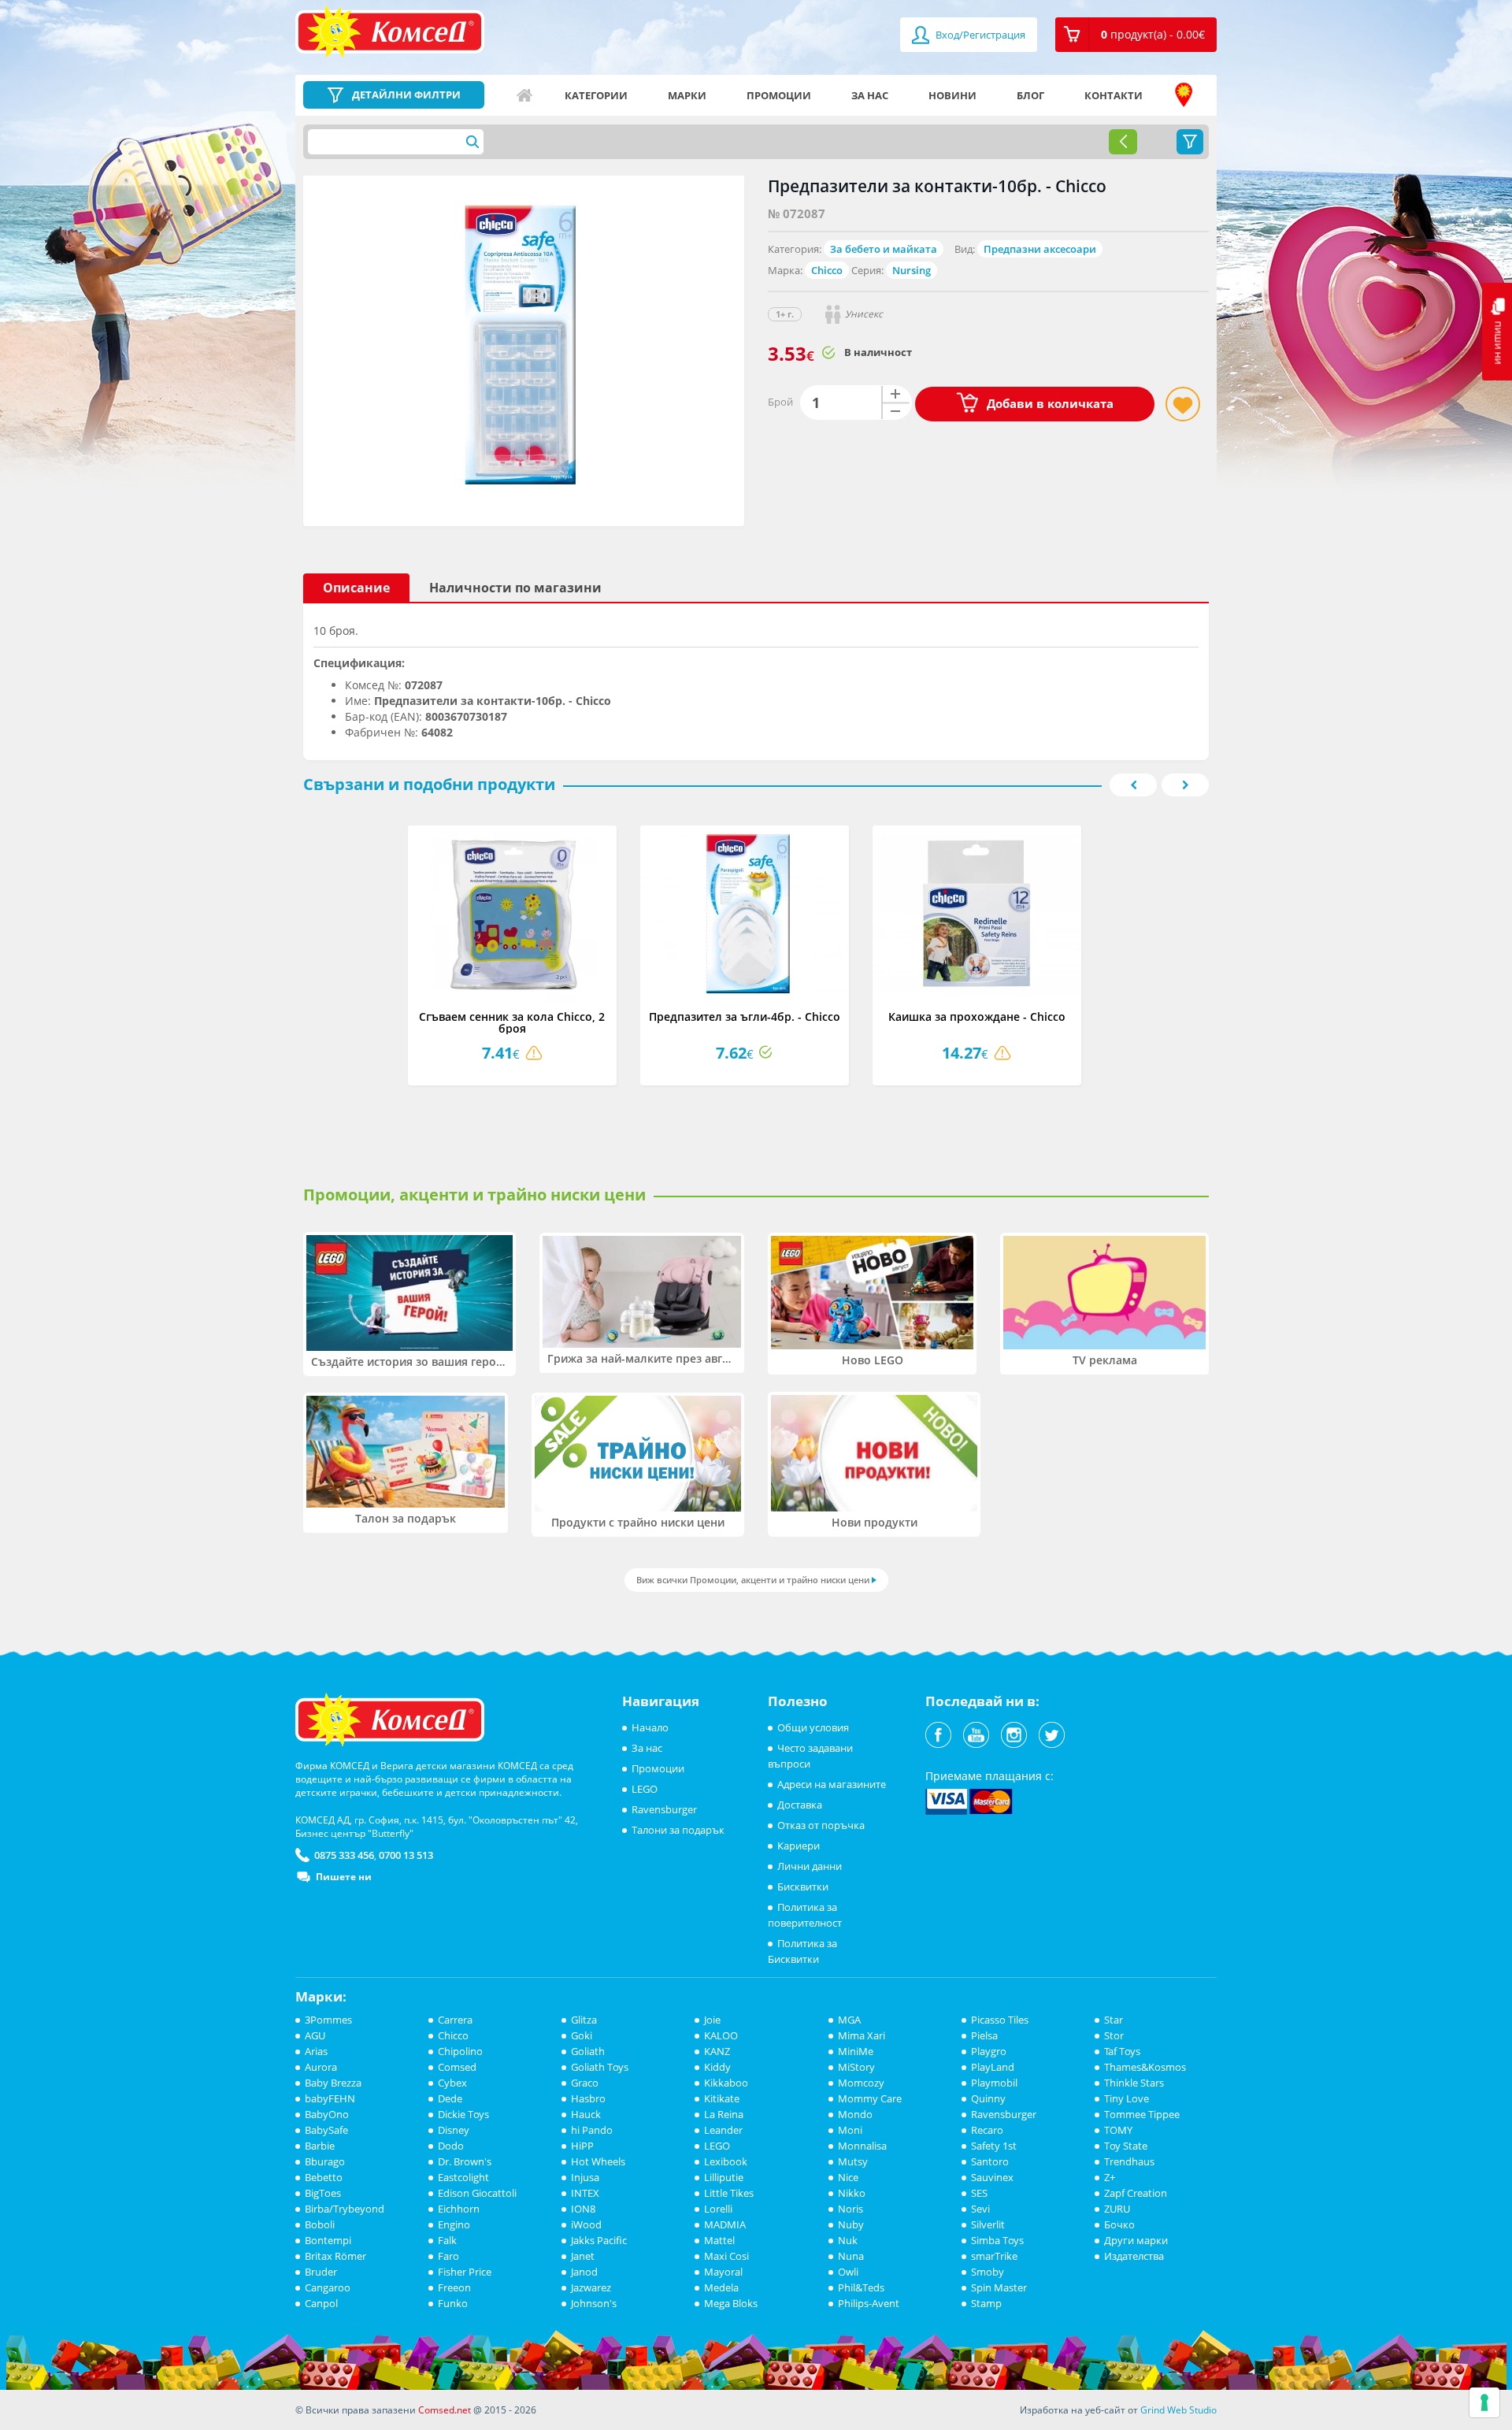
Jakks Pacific (599, 2240)
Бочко (1119, 2224)
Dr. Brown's (465, 2161)
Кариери (799, 1846)
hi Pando (592, 2130)
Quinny (988, 2098)
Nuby (851, 2224)
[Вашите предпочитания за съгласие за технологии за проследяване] (1484, 2402)
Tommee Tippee (1142, 2114)
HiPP (582, 2146)
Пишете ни (344, 1877)
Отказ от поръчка (821, 1825)
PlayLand (993, 2067)
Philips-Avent (869, 2303)
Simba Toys (997, 2240)
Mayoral (723, 2272)
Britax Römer (335, 2256)
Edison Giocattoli (477, 2193)
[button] (1136, 35)
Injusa (585, 2177)
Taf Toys (1122, 2051)
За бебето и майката (884, 249)
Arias (316, 2051)
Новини (952, 95)
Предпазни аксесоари (1040, 249)
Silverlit (988, 2224)
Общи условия (813, 1727)
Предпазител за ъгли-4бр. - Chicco (745, 1017)
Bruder (321, 2272)
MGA (849, 2020)
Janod (584, 2272)
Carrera (455, 2020)
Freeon (454, 2287)
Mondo (855, 2114)
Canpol (321, 2303)
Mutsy (853, 2161)
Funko (453, 2303)
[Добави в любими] (1183, 404)
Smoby (988, 2272)
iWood (586, 2224)
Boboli (320, 2224)
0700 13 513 (406, 1855)
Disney (454, 2130)
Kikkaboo (726, 2083)
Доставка (800, 1805)
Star (1114, 2020)
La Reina (724, 2114)
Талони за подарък (678, 1830)
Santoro (990, 2161)
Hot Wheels (598, 2161)
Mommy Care (870, 2098)
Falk (447, 2240)
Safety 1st (994, 2146)
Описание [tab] (356, 588)
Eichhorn (459, 2209)
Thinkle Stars (1134, 2083)
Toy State (1126, 2146)
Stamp (986, 2303)
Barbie (320, 2146)
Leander (723, 2130)
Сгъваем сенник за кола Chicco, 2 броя (512, 1022)
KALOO (721, 2035)
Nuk (848, 2240)
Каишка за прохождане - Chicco (977, 1017)
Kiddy (717, 2067)
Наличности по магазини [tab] (515, 588)
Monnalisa (862, 2146)
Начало (524, 95)
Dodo (451, 2146)
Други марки (1136, 2240)
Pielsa (984, 2035)
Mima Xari (862, 2035)
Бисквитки (803, 1886)
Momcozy (861, 2083)
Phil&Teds (861, 2287)
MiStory (856, 2067)
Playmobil (994, 2083)
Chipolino (460, 2051)
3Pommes (328, 2020)
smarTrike (994, 2256)
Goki (582, 2035)
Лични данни (810, 1866)
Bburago (325, 2161)
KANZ (717, 2051)
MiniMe (856, 2051)
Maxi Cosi (726, 2256)
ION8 (583, 2209)
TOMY (1118, 2130)
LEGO (645, 1789)
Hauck (586, 2114)
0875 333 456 (344, 1855)
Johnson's (594, 2303)
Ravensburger (664, 1809)
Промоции (779, 95)
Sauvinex (992, 2177)
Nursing (912, 270)
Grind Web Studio (1178, 2410)
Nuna (851, 2256)
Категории (596, 95)
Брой (780, 402)
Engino (454, 2224)
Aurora (321, 2067)
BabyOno (327, 2114)
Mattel (719, 2240)
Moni (850, 2130)
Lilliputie (724, 2177)
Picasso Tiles (1000, 2020)
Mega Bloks (731, 2303)
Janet (583, 2256)
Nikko (852, 2193)
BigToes (323, 2193)
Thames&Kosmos (1145, 2067)
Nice (848, 2177)
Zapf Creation (1136, 2193)
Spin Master (999, 2287)
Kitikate (722, 2098)
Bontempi (328, 2240)
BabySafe (326, 2130)
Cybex (452, 2083)
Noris (850, 2209)
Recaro (987, 2130)
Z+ (1110, 2177)
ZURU (1117, 2209)
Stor (1114, 2035)
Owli (848, 2272)
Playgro (989, 2051)
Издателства (1134, 2256)
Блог (1030, 95)
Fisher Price (465, 2272)
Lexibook (726, 2161)
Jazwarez (591, 2287)
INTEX (585, 2193)
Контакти (1114, 95)
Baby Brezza (333, 2083)
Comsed (457, 2067)
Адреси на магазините (1184, 95)
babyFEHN (330, 2098)
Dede (450, 2098)
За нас (870, 95)
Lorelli (718, 2209)
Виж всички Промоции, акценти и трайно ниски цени (753, 1580)
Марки (687, 95)
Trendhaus (1129, 2161)
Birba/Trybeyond (345, 2209)
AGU (315, 2035)
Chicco (827, 270)
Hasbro (588, 2098)
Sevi (980, 2209)
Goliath (588, 2051)
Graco (585, 2083)
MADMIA (725, 2224)
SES (979, 2193)
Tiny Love (1127, 2098)
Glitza (584, 2020)
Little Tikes (729, 2193)
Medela (721, 2287)
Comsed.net (445, 2410)
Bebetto (324, 2177)
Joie (712, 2020)
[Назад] (1123, 142)
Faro (448, 2256)
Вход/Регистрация (979, 35)
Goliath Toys (600, 2067)
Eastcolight (463, 2177)
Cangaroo (328, 2287)
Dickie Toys (463, 2114)
